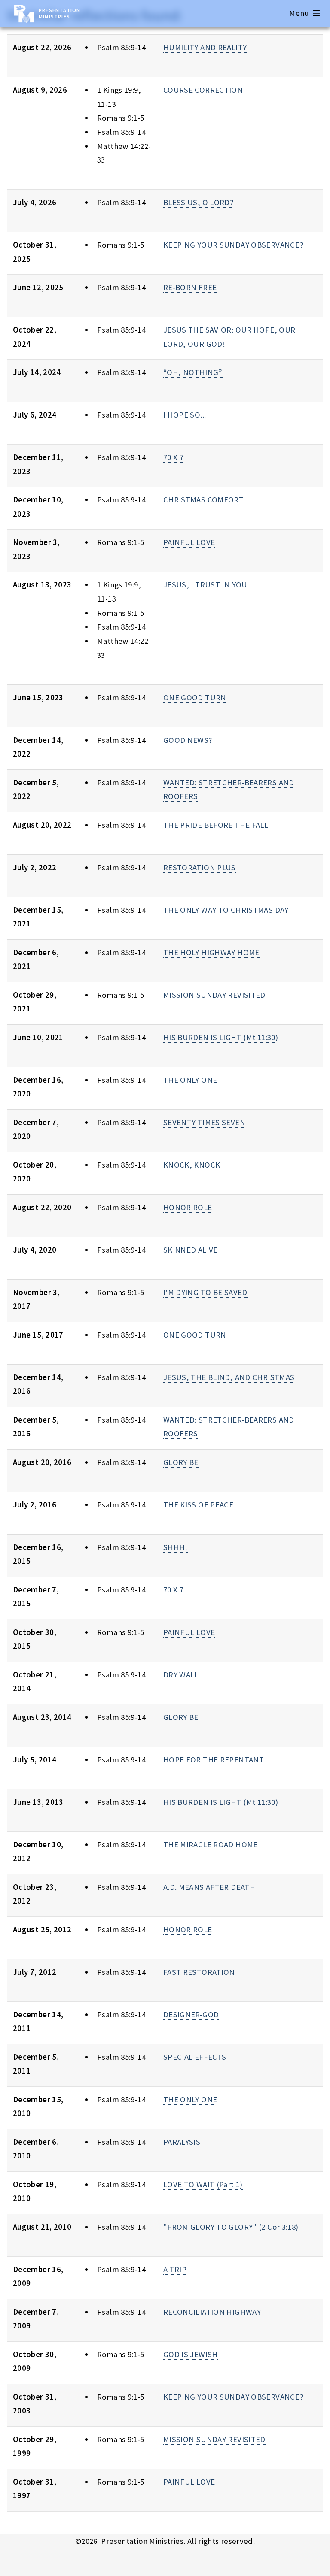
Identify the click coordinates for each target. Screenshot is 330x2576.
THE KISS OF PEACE (198, 1505)
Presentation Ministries (60, 13)
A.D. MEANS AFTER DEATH (209, 1887)
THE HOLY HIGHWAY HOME (211, 952)
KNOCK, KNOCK (192, 1165)
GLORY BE (181, 1462)
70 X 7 (173, 457)
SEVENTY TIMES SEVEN (204, 1122)
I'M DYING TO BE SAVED (205, 1292)
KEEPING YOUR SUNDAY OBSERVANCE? (233, 245)
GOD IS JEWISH (191, 2354)
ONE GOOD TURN (195, 698)
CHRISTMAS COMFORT (203, 500)
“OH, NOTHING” (193, 372)
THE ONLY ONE (190, 1080)
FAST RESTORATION (199, 1972)
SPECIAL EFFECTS (195, 2057)
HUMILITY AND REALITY (205, 47)
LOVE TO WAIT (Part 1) (203, 2184)
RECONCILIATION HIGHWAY (212, 2312)
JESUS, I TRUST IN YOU (205, 585)
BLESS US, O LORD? (198, 202)
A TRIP (175, 2269)
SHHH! (176, 1547)
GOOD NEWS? (188, 740)
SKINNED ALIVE (191, 1250)
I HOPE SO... (185, 415)
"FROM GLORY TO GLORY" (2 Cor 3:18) (231, 2227)
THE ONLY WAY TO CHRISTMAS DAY (226, 910)
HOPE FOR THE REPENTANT (214, 1760)
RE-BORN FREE (190, 287)
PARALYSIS (182, 2142)
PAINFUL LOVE (189, 542)
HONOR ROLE (188, 1207)
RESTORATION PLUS (200, 867)
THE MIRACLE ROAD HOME (211, 1845)
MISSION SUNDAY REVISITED (214, 995)
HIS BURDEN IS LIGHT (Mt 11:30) (221, 1037)
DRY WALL (181, 1675)
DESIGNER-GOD (191, 2014)
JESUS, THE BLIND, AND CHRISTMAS (229, 1377)
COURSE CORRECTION (203, 90)
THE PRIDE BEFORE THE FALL (216, 825)
